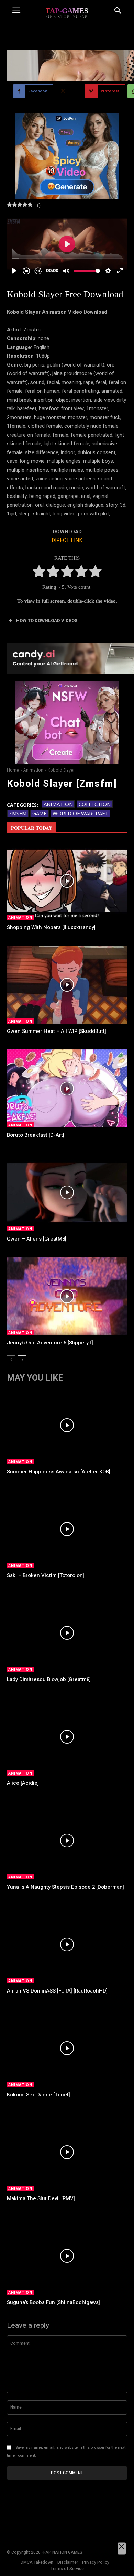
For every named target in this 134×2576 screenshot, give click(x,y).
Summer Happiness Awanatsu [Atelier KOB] (59, 1472)
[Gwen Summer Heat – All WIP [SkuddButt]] (67, 985)
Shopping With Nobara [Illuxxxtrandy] (51, 927)
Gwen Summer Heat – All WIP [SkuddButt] (57, 1031)
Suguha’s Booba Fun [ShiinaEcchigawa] (53, 2302)
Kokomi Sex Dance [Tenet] (38, 2095)
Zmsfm (18, 813)
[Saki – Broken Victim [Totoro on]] (67, 1529)
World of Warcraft (80, 813)
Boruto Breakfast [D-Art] (36, 1135)
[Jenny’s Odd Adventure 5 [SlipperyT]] (67, 1296)
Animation (33, 770)
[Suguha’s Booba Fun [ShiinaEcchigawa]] (67, 2256)
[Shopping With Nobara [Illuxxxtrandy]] (67, 881)
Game (40, 813)
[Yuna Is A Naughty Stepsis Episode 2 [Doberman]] (67, 1841)
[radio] (39, 573)
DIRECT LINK (67, 540)
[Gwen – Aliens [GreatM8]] (67, 1192)
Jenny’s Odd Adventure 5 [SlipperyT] (50, 1343)
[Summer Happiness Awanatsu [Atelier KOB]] (67, 1425)
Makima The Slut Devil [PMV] (41, 2198)
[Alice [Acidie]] (67, 1737)
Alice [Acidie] (23, 1783)
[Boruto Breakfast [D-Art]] (67, 1089)
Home (13, 770)
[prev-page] (11, 1360)
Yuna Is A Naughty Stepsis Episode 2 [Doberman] (65, 1887)
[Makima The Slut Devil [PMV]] (67, 2152)
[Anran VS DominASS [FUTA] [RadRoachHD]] (67, 1944)
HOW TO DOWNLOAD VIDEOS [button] (47, 620)
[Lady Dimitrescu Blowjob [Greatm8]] (67, 1633)
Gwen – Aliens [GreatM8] (37, 1239)
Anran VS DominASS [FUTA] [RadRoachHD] (57, 1991)
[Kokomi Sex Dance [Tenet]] (67, 2048)
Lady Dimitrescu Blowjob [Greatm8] (49, 1679)
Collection (95, 804)
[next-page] (22, 1360)
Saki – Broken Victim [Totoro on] (46, 1575)
